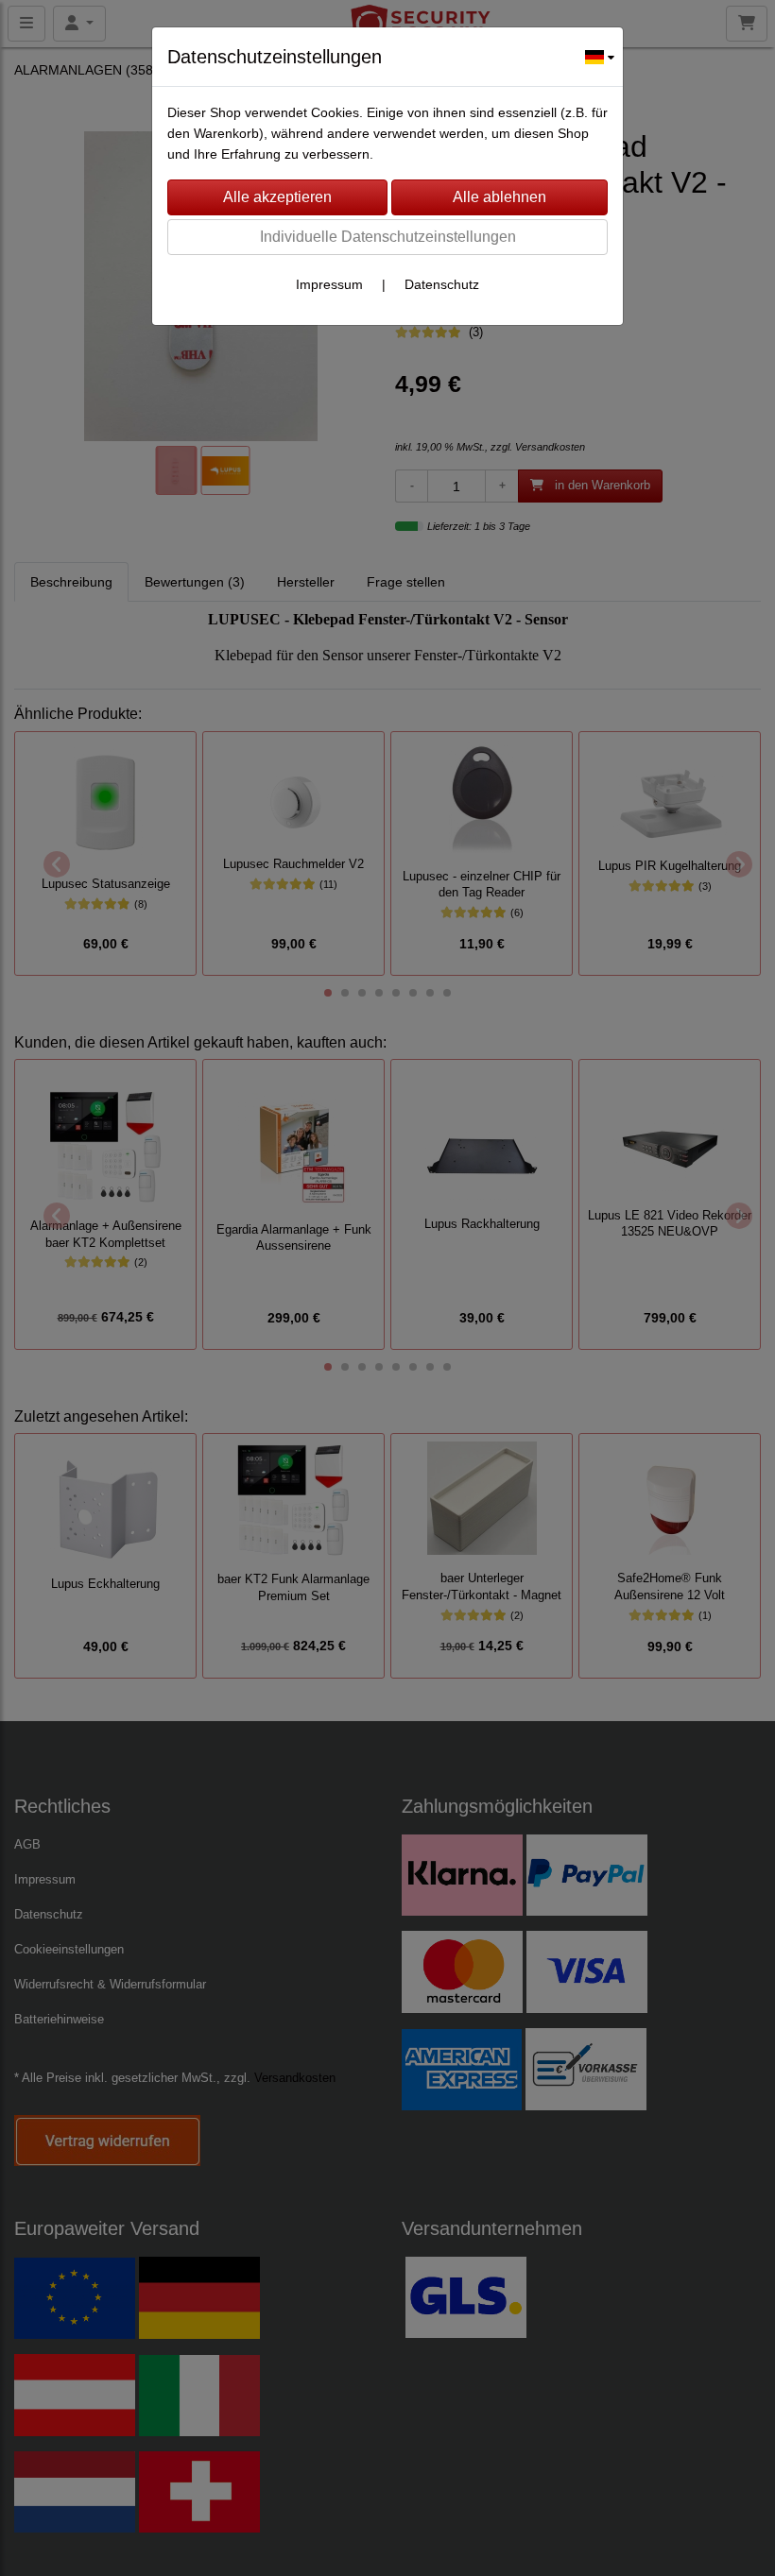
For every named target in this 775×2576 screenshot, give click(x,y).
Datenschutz (442, 284)
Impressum (329, 284)
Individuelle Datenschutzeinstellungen (388, 237)
